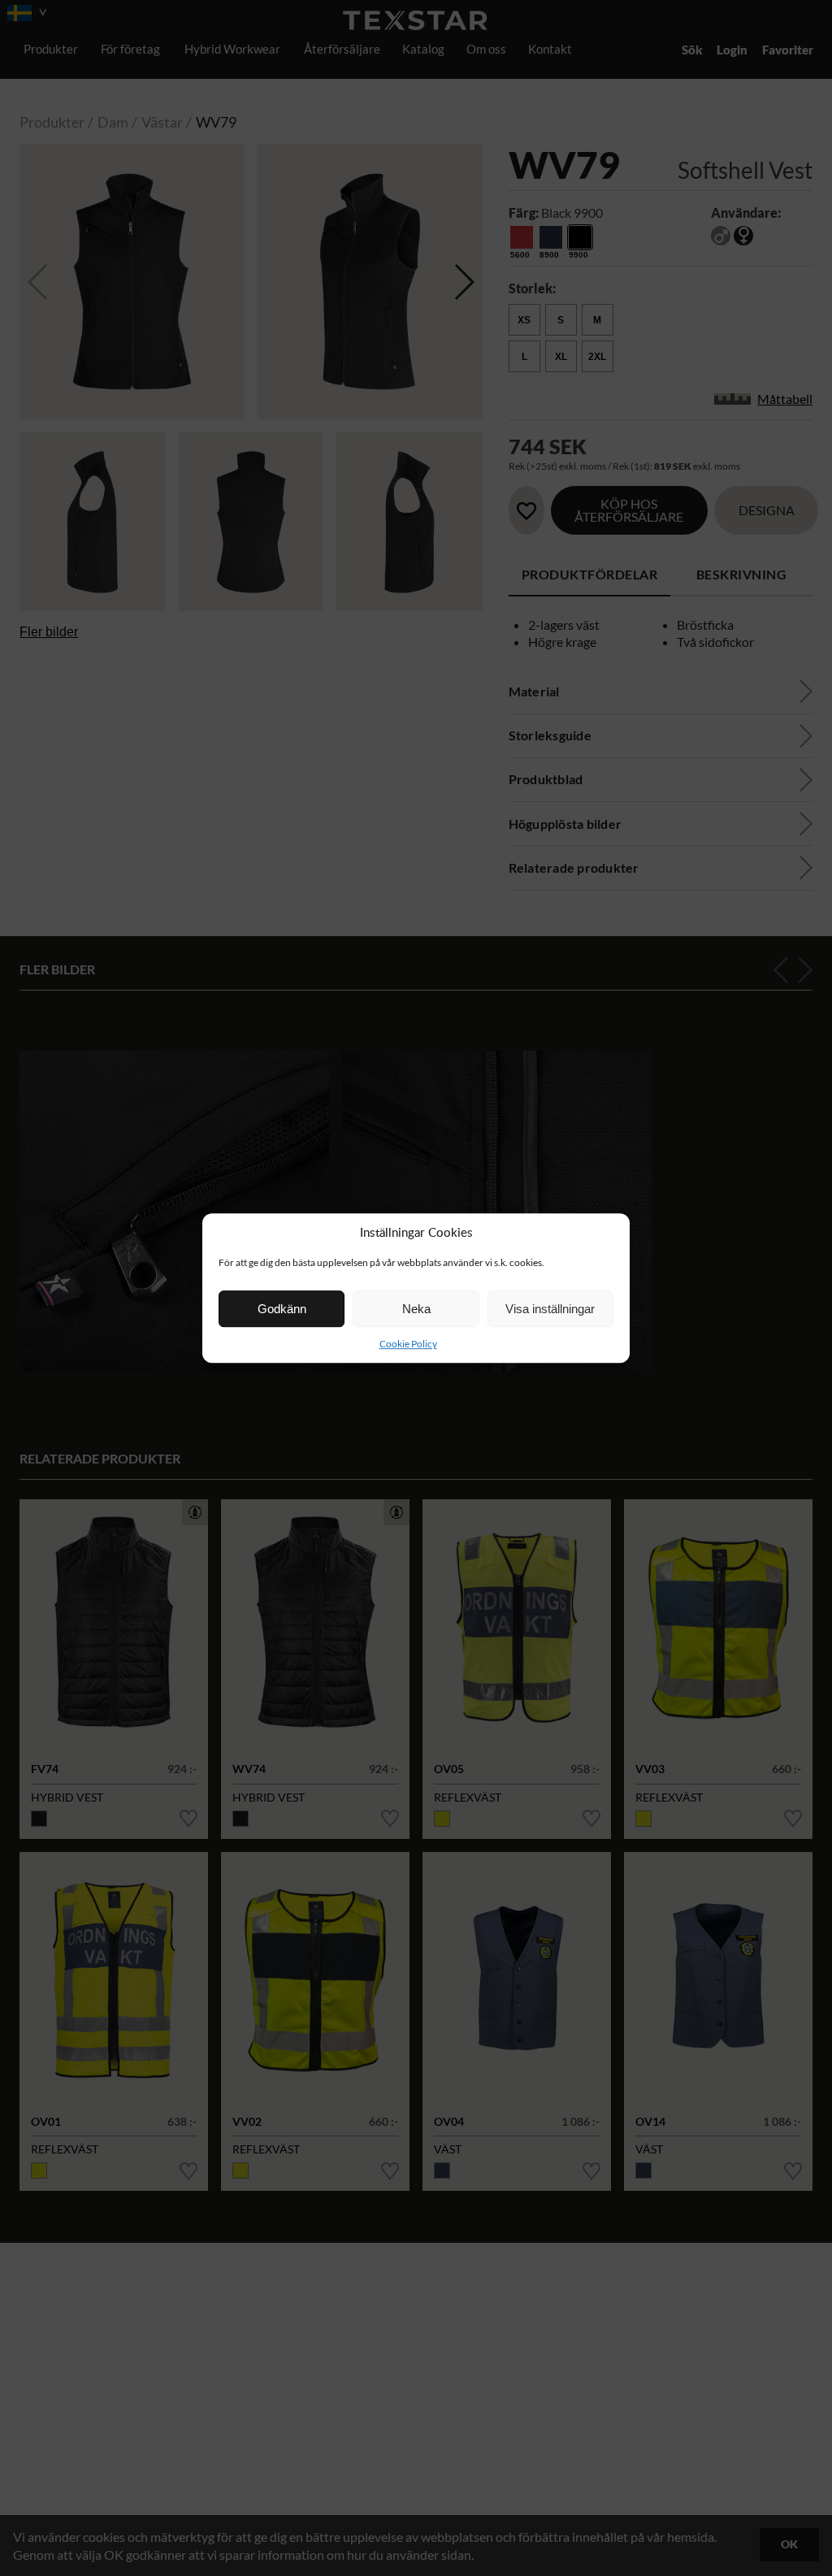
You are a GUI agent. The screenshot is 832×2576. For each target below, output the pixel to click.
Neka (416, 1309)
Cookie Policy (408, 1344)
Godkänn (282, 1309)
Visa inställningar (550, 1309)
